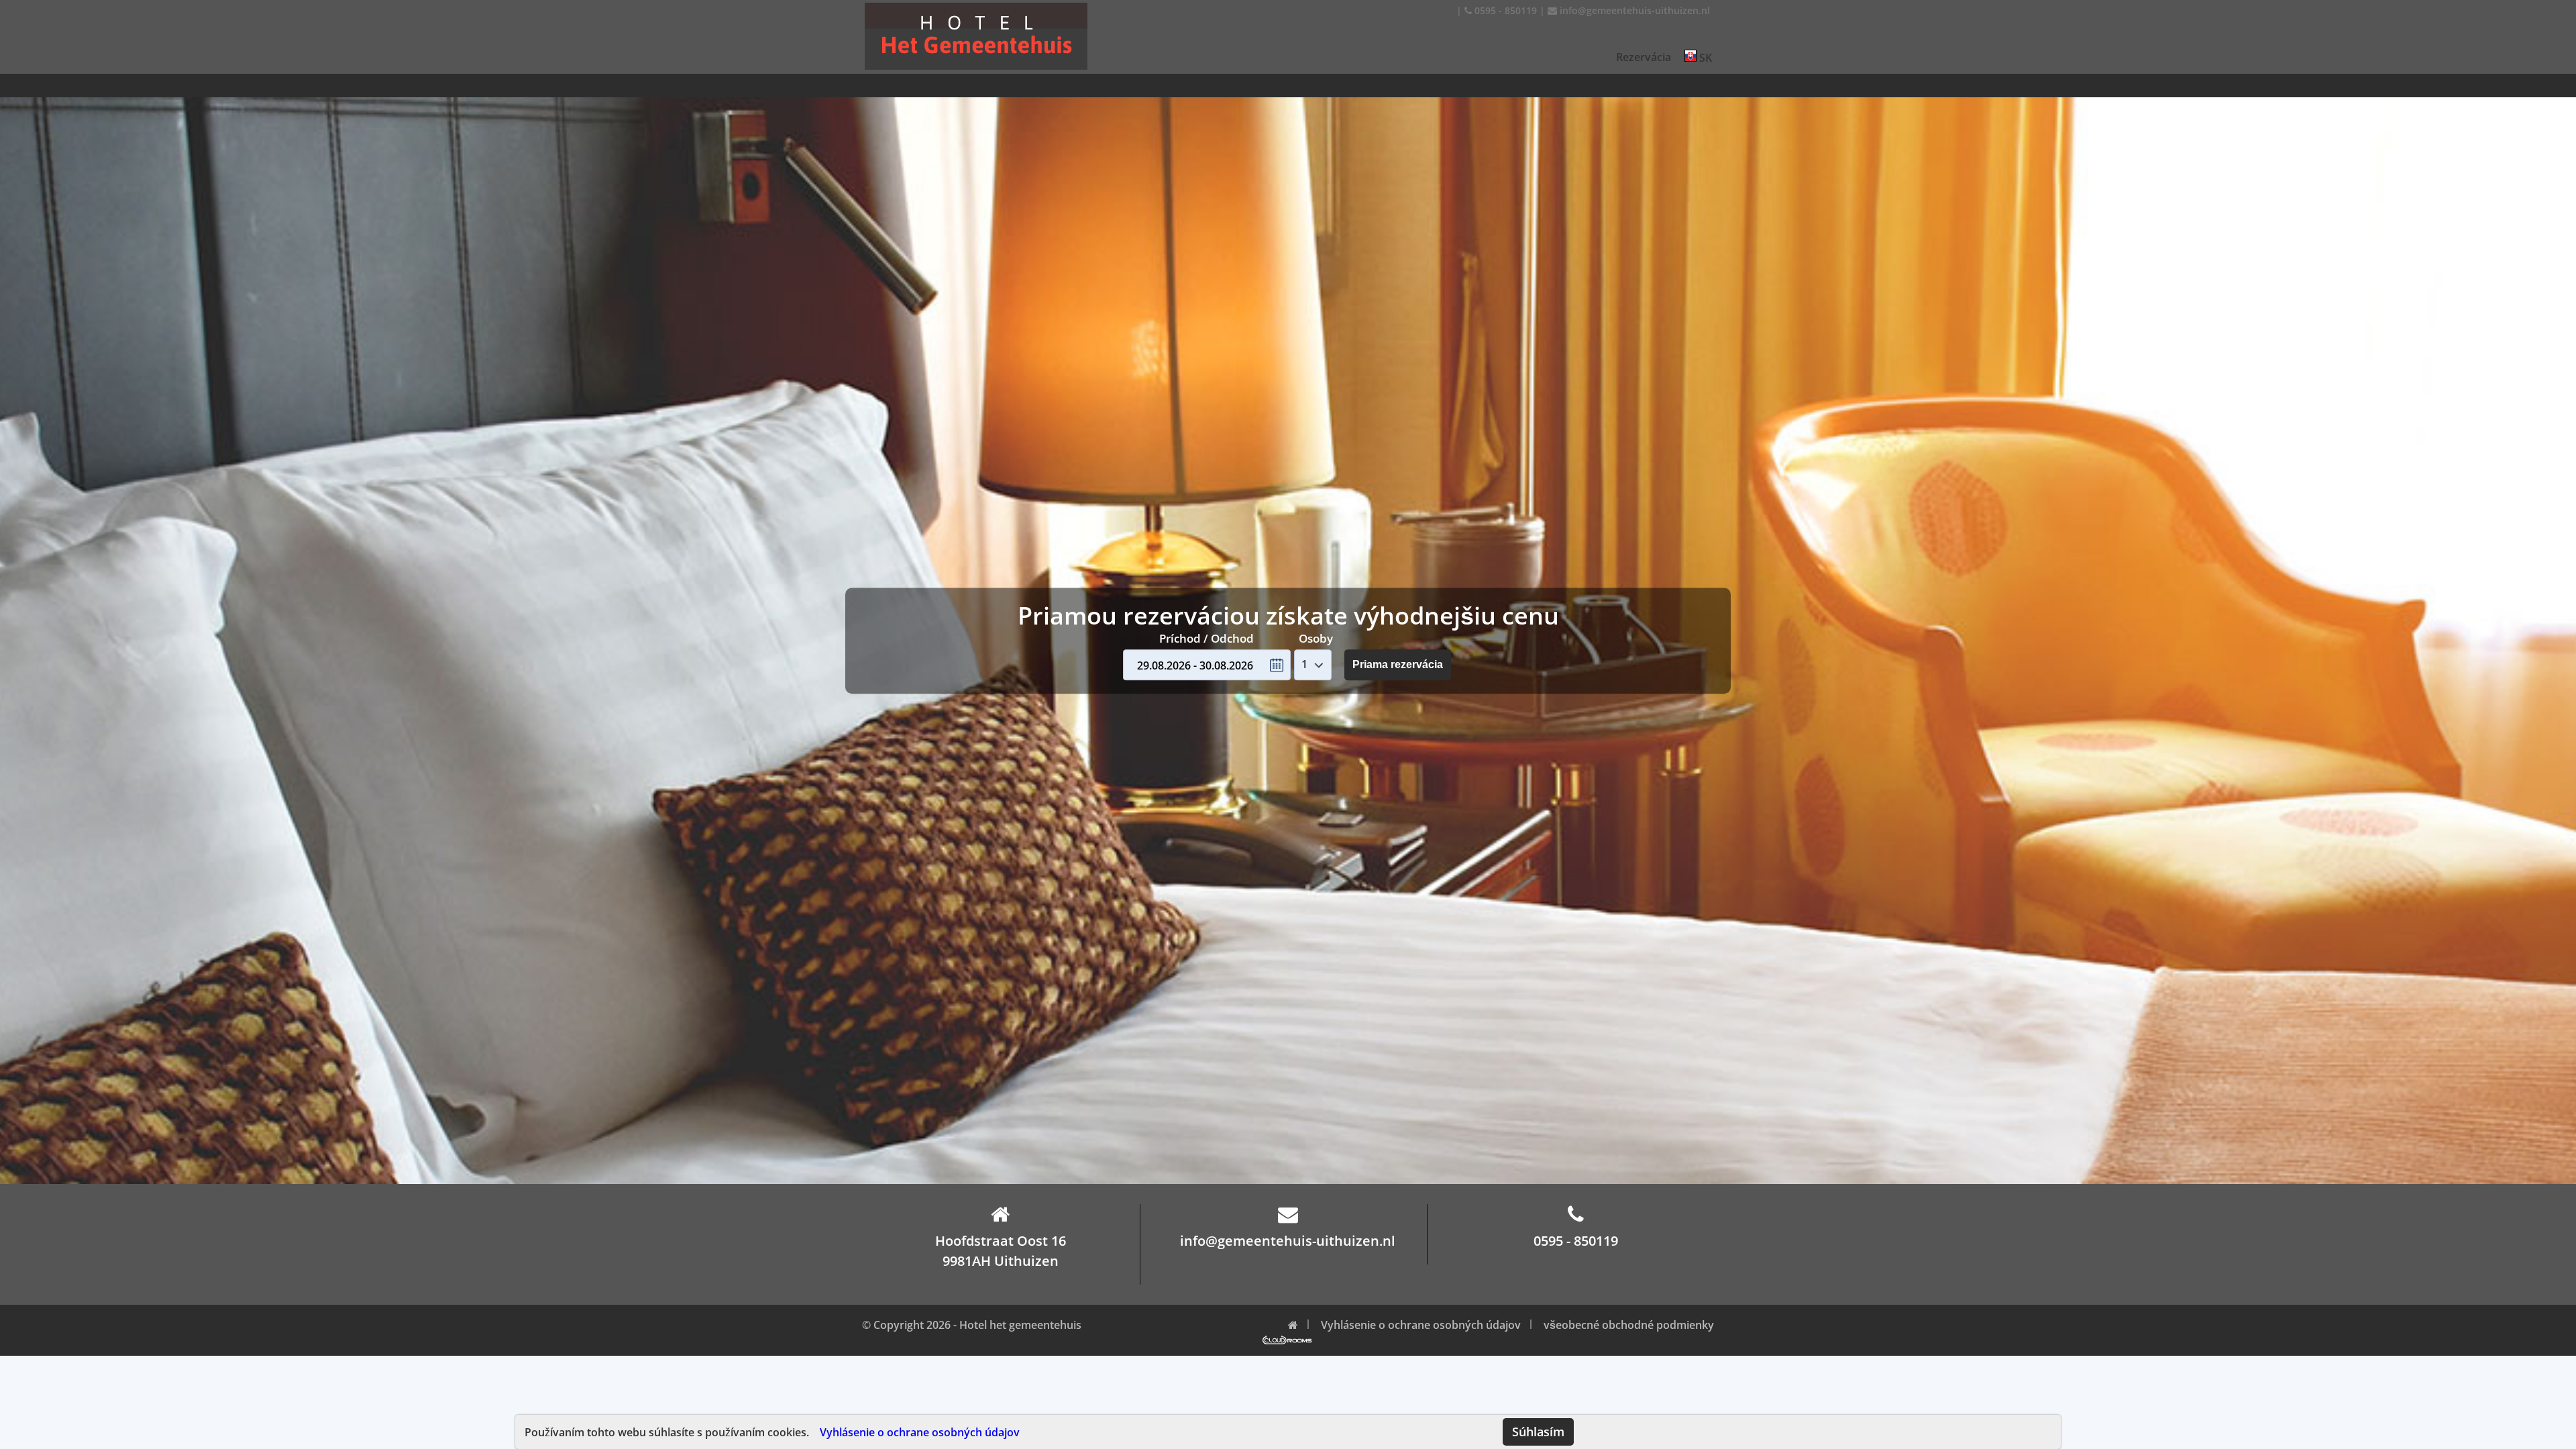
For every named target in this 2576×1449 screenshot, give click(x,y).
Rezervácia (1644, 57)
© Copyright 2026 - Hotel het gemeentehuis (972, 1325)
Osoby (1316, 638)
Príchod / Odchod (1206, 638)
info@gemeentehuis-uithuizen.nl (1633, 10)
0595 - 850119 (1504, 10)
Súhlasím (1538, 1432)
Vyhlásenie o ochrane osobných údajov (920, 1432)
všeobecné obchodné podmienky (1629, 1325)
